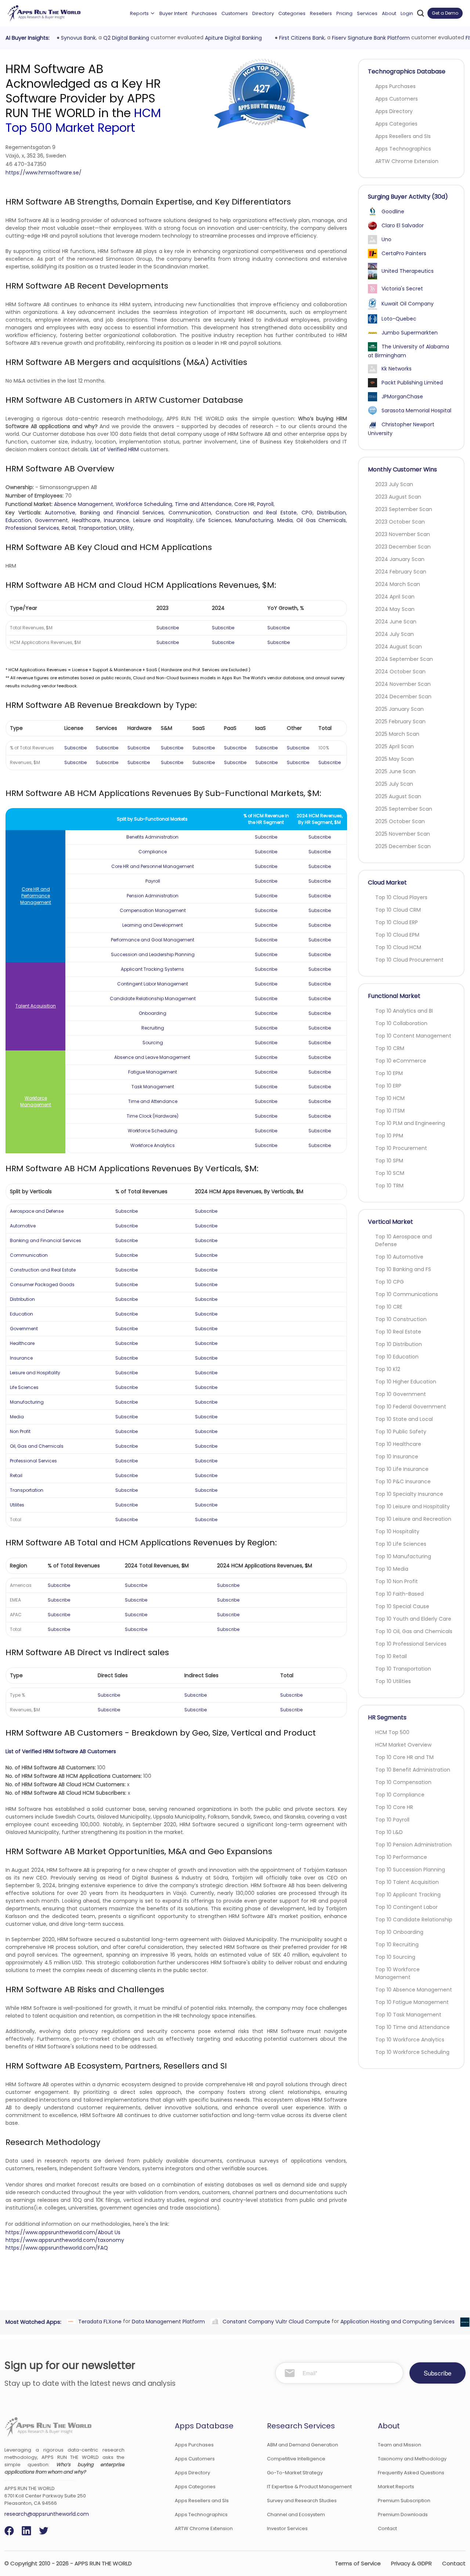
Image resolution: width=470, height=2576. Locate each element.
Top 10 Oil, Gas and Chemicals (414, 1631)
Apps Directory (394, 111)
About (389, 13)
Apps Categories (396, 124)
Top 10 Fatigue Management (412, 2002)
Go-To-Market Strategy (295, 2473)
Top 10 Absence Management (414, 1990)
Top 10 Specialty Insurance (409, 1494)
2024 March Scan (398, 584)
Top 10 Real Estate (398, 1332)
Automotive (60, 513)
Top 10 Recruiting (397, 1944)
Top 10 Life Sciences (401, 1544)
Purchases (204, 13)
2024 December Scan (403, 697)
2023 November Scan (403, 534)
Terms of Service (358, 2563)
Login (407, 13)
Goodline (393, 211)
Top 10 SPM (389, 1161)
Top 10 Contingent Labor (406, 1907)
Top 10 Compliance (400, 1795)
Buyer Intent (173, 13)
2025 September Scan (404, 809)
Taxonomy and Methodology (412, 2459)
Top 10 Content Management (413, 1036)
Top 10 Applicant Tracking (408, 1895)
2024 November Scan (403, 684)
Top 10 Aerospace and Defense (404, 1240)
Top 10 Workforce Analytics (410, 2040)
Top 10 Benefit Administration (413, 1770)
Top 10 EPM (389, 1073)
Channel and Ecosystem (296, 2515)
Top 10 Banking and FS (403, 1269)
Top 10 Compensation (403, 1782)
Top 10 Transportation (403, 1669)
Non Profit (20, 1431)
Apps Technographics (403, 149)
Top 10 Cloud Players (401, 897)
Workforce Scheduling (144, 504)
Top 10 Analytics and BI (404, 1011)
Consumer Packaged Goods (42, 1285)
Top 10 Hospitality (397, 1531)
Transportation (97, 528)
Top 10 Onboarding (399, 1932)
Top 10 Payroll (392, 1820)
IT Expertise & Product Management (309, 2487)
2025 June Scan (395, 771)
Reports (139, 13)
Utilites (17, 1505)
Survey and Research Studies (302, 2501)
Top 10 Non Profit (397, 1581)
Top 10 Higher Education (406, 1382)
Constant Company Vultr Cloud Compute (274, 2321)
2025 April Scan (395, 746)
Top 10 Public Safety (401, 1432)
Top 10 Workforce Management (397, 1973)
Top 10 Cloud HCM (398, 947)
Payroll (265, 504)
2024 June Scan (396, 622)
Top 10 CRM (390, 1048)
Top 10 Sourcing (395, 1957)
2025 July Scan (394, 784)
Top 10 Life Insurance (402, 1469)
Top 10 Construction (401, 1319)
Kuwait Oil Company (408, 304)
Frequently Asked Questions (411, 2473)
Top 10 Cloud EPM (397, 935)
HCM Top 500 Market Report (83, 120)
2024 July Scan (395, 634)
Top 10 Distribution (399, 1344)
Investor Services (287, 2528)
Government (51, 520)
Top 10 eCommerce (401, 1061)
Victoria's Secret (402, 289)
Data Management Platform (167, 2321)
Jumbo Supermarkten (410, 333)
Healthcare (86, 520)
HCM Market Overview (403, 1745)
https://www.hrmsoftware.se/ (44, 173)
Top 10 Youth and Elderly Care (413, 1619)
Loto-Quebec (399, 319)
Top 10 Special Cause (402, 1606)
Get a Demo (445, 13)
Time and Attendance (203, 504)
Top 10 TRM (389, 1186)
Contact (387, 2528)
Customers (235, 13)
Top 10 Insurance (397, 1457)
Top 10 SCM (390, 1173)
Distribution (331, 513)
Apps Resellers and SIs (403, 136)
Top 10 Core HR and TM (404, 1757)
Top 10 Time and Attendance (413, 2027)
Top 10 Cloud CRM (398, 910)
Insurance (117, 520)
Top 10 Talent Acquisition (407, 1882)
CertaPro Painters (404, 253)
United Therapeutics (408, 271)
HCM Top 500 (392, 1732)
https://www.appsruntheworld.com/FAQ (57, 2248)
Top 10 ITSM (390, 1111)
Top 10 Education (397, 1357)
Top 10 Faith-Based (399, 1594)
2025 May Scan (395, 759)
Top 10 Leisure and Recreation (413, 1519)
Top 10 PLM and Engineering (410, 1123)
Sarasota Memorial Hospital (416, 410)
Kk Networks (397, 369)
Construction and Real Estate (256, 513)
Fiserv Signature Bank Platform (369, 38)
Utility (126, 528)
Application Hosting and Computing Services (396, 2321)
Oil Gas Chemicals (321, 520)
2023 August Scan (398, 497)
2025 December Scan (403, 846)
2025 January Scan (399, 709)
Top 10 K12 (388, 1369)
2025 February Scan (400, 721)
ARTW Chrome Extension (407, 161)
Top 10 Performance (401, 1857)
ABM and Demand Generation (303, 2445)
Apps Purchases (395, 86)
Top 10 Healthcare (398, 1444)
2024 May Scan (395, 609)
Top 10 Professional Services (411, 1644)
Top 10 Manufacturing (403, 1556)
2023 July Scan (394, 484)
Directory (263, 13)
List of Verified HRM (115, 449)
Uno (386, 239)
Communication (190, 513)
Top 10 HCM (390, 1098)
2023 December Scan (403, 547)
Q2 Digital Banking (124, 38)
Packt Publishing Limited (412, 383)
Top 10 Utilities (393, 1681)
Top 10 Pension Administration (413, 1845)
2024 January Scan (400, 559)
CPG (307, 513)
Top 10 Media (392, 1569)
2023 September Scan (404, 509)
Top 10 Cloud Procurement (409, 960)
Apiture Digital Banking (232, 38)
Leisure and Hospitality (163, 520)
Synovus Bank (77, 38)
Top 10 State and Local (404, 1419)
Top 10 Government (401, 1394)
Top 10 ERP (388, 1086)
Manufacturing (254, 520)
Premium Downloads (403, 2515)
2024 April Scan (395, 597)
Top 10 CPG (390, 1282)
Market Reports (396, 2487)
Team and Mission (399, 2445)
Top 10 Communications (407, 1294)
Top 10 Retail (391, 1656)
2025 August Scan (398, 796)
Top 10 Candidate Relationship (414, 1920)
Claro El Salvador (403, 225)
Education (18, 520)
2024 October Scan (400, 672)
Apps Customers (397, 99)
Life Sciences (214, 520)
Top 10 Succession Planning (410, 1870)
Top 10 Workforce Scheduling (412, 2052)
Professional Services (32, 528)
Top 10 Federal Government (411, 1407)
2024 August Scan (399, 647)
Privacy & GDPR (411, 2563)
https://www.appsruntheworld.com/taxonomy (65, 2240)
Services (367, 13)
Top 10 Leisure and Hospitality (413, 1506)
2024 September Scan (404, 659)
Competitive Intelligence (296, 2459)
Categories (292, 13)
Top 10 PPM (389, 1136)
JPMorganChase (402, 397)
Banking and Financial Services (122, 513)
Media (285, 520)
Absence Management (84, 504)
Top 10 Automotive (399, 1257)
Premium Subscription (404, 2501)
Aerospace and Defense (37, 1211)
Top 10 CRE (389, 1307)
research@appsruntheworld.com (47, 2514)
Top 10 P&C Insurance (403, 1481)
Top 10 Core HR (394, 1807)
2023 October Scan (400, 522)
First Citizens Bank (300, 38)
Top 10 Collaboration (401, 1023)
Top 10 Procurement (401, 1148)
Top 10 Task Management (408, 2015)
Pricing (344, 13)
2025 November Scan (403, 834)
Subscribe (168, 628)
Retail (69, 528)
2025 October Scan (400, 821)
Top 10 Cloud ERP (397, 922)
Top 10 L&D (389, 1832)
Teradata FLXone (98, 2321)
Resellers (321, 13)
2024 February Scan (401, 572)
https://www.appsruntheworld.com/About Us (63, 2232)
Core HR (244, 504)
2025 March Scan (397, 734)
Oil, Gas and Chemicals (37, 1446)
